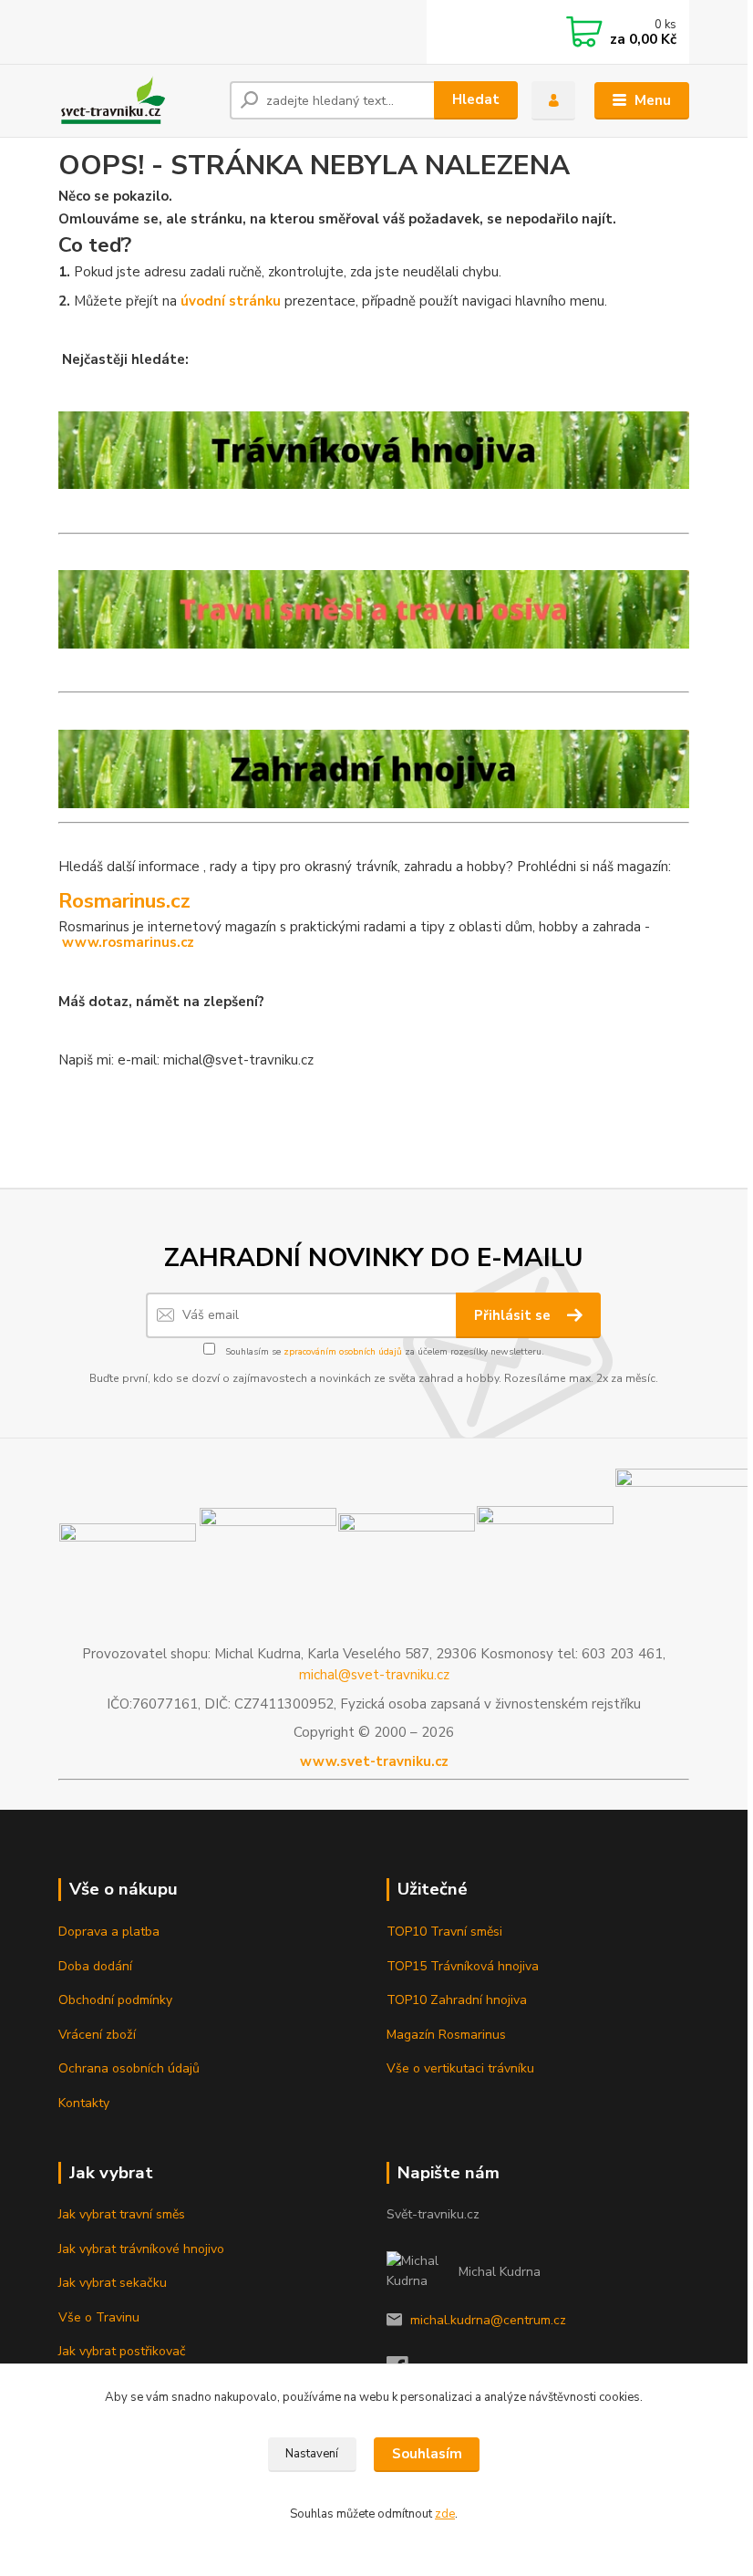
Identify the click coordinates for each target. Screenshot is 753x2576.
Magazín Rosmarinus (446, 2035)
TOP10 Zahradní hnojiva (457, 2000)
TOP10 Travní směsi (444, 1932)
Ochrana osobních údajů (129, 2068)
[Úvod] (137, 100)
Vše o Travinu (99, 2317)
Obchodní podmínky (115, 2000)
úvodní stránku (231, 301)
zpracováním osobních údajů (343, 1352)
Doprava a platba (109, 1932)
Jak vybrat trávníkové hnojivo (141, 2249)
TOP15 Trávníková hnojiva (463, 1966)
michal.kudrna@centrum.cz (488, 2320)
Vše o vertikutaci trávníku (460, 2068)
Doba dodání (95, 1966)
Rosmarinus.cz (124, 901)
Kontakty (84, 2103)
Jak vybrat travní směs (122, 2214)
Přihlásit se (514, 1315)
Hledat (476, 99)
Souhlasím (427, 2454)
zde (445, 2514)
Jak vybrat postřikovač (122, 2351)
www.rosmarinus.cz (128, 942)
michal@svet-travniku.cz (374, 1675)
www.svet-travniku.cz (374, 1761)
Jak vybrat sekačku (113, 2283)
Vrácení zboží (97, 2035)
